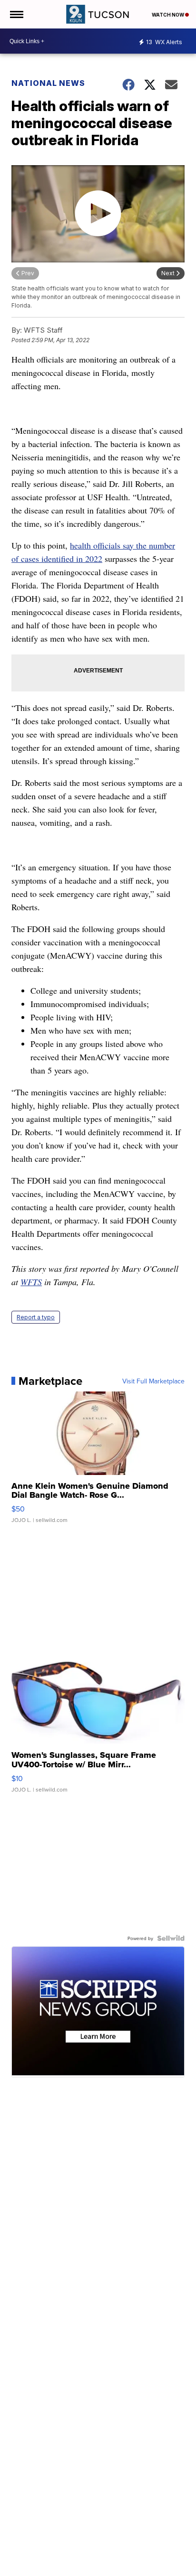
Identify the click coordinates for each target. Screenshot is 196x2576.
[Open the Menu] (16, 14)
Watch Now (168, 15)
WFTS (31, 1282)
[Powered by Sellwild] (171, 1938)
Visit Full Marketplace (153, 1381)
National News (48, 83)
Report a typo (36, 1317)
